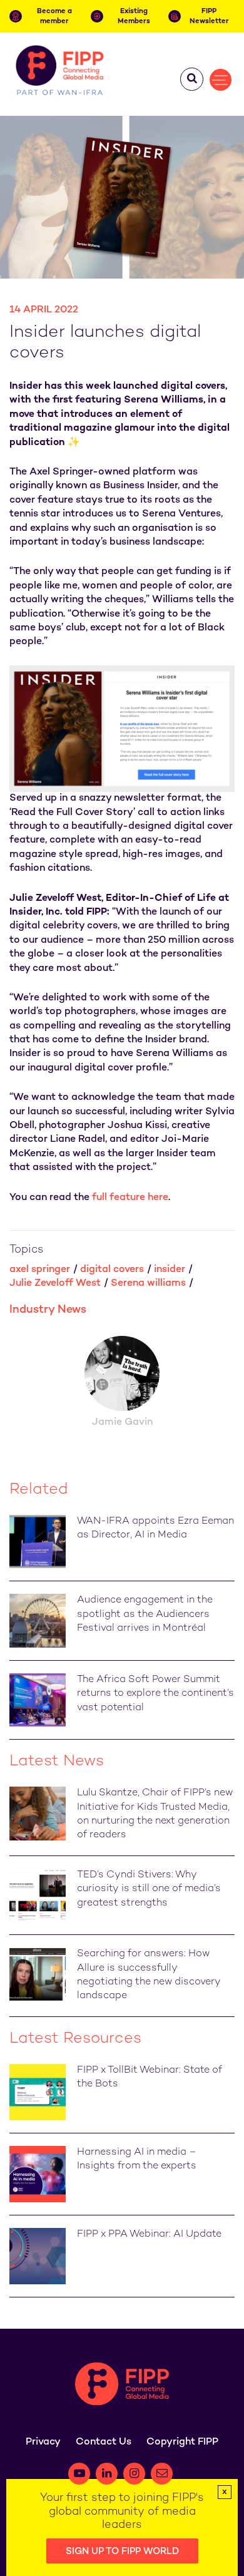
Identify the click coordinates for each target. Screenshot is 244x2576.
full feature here (130, 1198)
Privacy (43, 2442)
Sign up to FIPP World (122, 2552)
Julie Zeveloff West (55, 1284)
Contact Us (104, 2442)
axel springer (40, 1270)
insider (170, 1270)
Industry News (48, 1310)
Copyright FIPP (182, 2442)
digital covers (112, 1270)
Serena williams (148, 1284)
